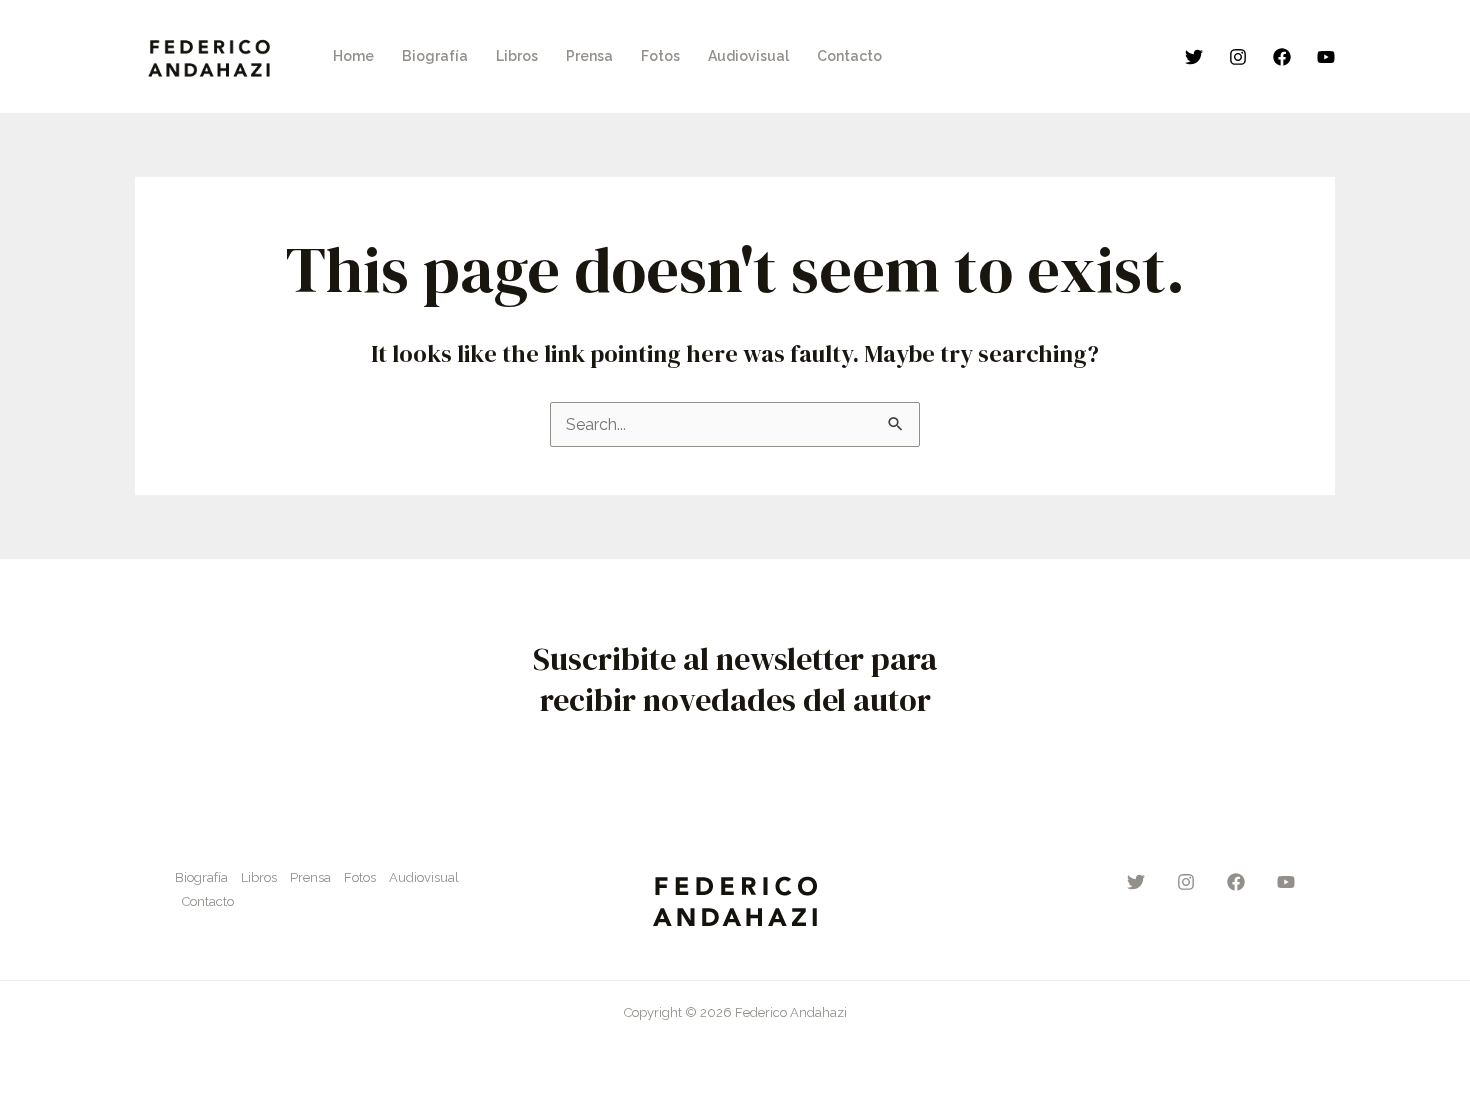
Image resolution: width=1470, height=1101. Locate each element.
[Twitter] (1194, 57)
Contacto (208, 901)
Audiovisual (424, 877)
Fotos (360, 877)
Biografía (201, 877)
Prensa (310, 877)
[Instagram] (1238, 57)
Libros (259, 877)
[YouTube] (1326, 57)
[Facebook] (1282, 57)
